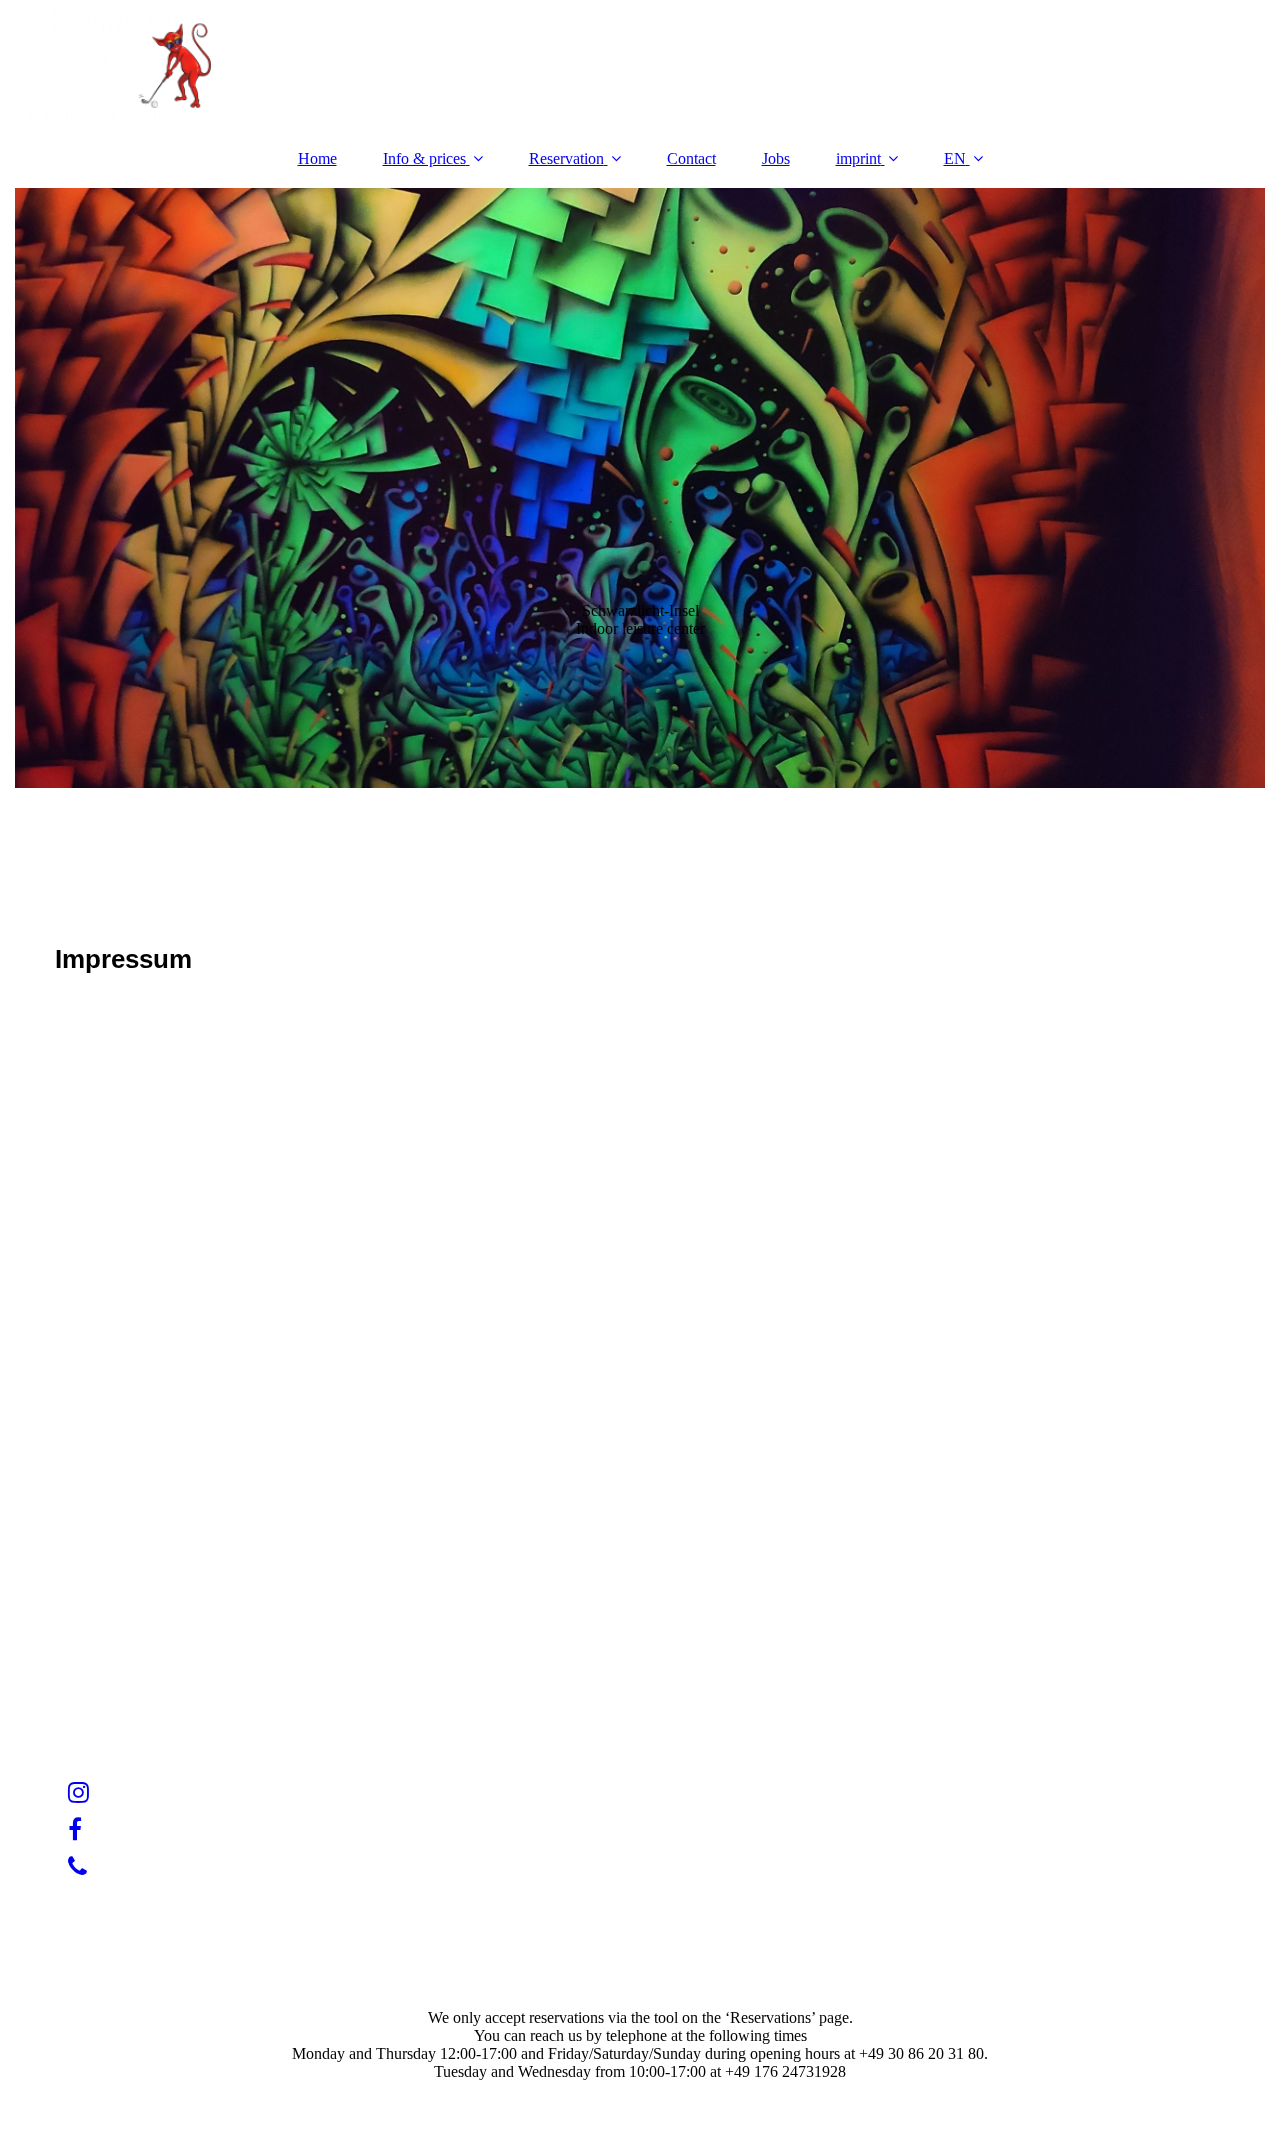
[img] (640, 65)
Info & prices (424, 158)
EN (955, 158)
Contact (691, 158)
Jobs (776, 158)
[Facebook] (73, 1830)
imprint (858, 158)
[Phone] (76, 1867)
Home (317, 158)
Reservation (566, 158)
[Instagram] (77, 1793)
